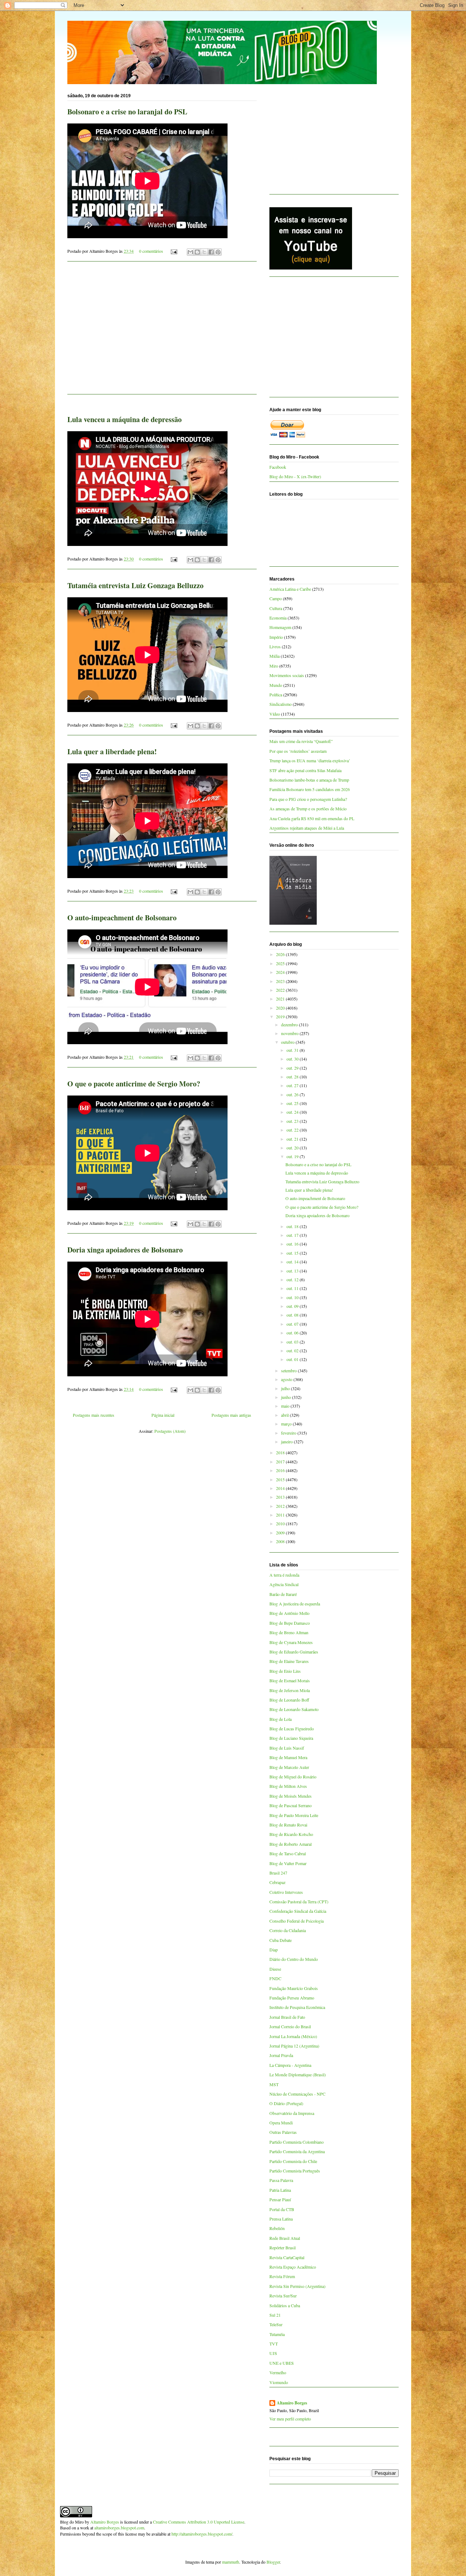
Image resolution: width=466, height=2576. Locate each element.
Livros (275, 646)
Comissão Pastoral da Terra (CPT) (299, 1901)
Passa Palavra (281, 2180)
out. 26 (293, 1094)
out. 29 (293, 1068)
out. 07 (293, 1324)
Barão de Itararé (283, 1594)
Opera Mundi (281, 2123)
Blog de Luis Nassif (287, 1748)
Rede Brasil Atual (285, 2238)
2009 (281, 1533)
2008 (281, 1541)
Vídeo (275, 714)
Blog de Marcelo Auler (289, 1767)
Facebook (278, 467)
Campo (276, 598)
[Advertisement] (162, 332)
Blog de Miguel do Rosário (293, 1777)
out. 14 (293, 1262)
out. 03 (293, 1342)
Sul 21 (275, 2315)
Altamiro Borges (292, 2403)
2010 (281, 1523)
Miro (274, 666)
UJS (273, 2353)
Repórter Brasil (283, 2247)
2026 (281, 954)
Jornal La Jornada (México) (293, 2036)
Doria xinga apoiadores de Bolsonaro (125, 1250)
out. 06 (293, 1333)
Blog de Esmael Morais (290, 1680)
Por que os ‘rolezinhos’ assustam (298, 751)
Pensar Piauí (280, 2199)
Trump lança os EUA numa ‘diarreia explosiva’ (310, 760)
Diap (274, 1950)
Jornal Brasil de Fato (287, 2017)
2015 (281, 1479)
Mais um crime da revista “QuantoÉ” (301, 741)
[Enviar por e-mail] (190, 252)
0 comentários (151, 251)
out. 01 (293, 1359)
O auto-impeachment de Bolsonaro (122, 918)
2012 (281, 1506)
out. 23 (293, 1121)
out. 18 (293, 1226)
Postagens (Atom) (170, 1431)
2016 (281, 1470)
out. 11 (293, 1288)
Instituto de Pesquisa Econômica (297, 2007)
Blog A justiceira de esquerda (295, 1604)
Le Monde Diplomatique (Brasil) (298, 2074)
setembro (289, 1370)
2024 (281, 972)
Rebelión (277, 2228)
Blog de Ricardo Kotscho (291, 1834)
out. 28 (293, 1077)
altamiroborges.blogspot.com (119, 2528)
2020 (281, 1008)
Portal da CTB (282, 2209)
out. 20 (293, 1148)
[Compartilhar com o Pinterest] (218, 252)
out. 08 (293, 1315)
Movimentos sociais (287, 675)
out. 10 (293, 1297)
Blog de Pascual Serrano (291, 1805)
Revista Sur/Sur (283, 2296)
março (287, 1424)
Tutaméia (277, 2334)
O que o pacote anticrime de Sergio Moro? (134, 1084)
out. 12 (293, 1279)
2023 (281, 981)
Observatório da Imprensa (292, 2113)
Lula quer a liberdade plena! (112, 752)
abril (285, 1415)
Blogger (273, 2562)
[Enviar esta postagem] (173, 251)
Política (276, 695)
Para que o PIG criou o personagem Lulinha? (308, 799)
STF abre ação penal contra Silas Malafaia (305, 770)
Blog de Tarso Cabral (288, 1853)
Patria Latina (280, 2190)
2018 (281, 1452)
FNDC (275, 1978)
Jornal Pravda (281, 2055)
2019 (281, 1016)
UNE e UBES (282, 2363)
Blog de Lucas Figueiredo (292, 1729)
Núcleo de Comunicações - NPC (297, 2094)
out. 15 (293, 1253)
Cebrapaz (277, 1882)
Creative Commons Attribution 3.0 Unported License (199, 2522)
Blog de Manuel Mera (288, 1757)
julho (286, 1388)
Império (276, 637)
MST (274, 2084)
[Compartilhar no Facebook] (211, 252)
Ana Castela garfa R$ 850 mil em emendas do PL (312, 818)
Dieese (275, 1969)
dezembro (290, 1024)
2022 (281, 990)
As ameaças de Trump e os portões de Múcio (308, 809)
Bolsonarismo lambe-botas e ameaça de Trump (309, 780)
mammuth (231, 2562)
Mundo (276, 685)
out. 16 (293, 1244)
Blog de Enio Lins (285, 1671)
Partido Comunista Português (295, 2171)
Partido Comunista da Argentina (297, 2151)
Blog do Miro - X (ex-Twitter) (295, 476)
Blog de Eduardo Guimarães (294, 1652)
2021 (281, 999)
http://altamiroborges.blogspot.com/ (202, 2534)
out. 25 (293, 1103)
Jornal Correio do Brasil (290, 2026)
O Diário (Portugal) (286, 2103)
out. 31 (293, 1050)
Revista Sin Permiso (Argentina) (297, 2286)
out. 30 (293, 1059)
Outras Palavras (283, 2132)
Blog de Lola (281, 1719)
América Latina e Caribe (290, 589)
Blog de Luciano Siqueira (291, 1738)
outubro (288, 1042)
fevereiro (289, 1433)
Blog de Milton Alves (288, 1786)
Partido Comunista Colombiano (297, 2142)
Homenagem (280, 627)
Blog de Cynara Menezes (291, 1642)
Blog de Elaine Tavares (289, 1661)
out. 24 (293, 1112)
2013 (281, 1497)
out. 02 (293, 1350)
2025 (281, 963)
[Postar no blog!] (197, 252)
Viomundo (279, 2382)
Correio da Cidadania (288, 1930)
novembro (290, 1033)
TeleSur (276, 2324)
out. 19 (293, 1156)
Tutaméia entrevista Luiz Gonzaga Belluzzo (135, 585)
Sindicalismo (281, 704)
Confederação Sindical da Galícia (298, 1911)
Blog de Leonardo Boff (289, 1700)
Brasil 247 (278, 1873)
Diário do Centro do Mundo (294, 1959)
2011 (281, 1515)
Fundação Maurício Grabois (294, 1988)
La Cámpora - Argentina (290, 2065)
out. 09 (293, 1306)
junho (287, 1397)
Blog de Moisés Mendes (291, 1796)
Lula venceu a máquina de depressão (125, 419)
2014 (281, 1488)
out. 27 (293, 1085)
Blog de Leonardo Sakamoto (294, 1709)
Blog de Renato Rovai (288, 1825)
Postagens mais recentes (94, 1415)
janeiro (287, 1442)
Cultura (276, 608)
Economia (278, 618)
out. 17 (293, 1235)
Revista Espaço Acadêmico (293, 2267)
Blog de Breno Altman (289, 1632)
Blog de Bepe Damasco (290, 1623)
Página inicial (163, 1415)
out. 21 (293, 1139)
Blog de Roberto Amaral (291, 1844)
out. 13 (293, 1271)
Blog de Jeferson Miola (290, 1690)
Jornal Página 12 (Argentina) (294, 2046)
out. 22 (293, 1130)
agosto (287, 1379)
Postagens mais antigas (231, 1415)
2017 (281, 1462)
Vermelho (278, 2372)
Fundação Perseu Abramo (292, 1998)
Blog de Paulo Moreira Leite (294, 1815)
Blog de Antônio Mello (289, 1613)
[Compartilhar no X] (204, 252)
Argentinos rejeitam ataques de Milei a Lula (307, 828)
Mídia (275, 656)
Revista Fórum (282, 2276)
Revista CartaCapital (287, 2257)
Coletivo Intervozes (286, 1892)
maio (286, 1406)
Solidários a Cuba (285, 2305)
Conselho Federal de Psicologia (297, 1921)
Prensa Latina (281, 2219)
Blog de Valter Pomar (288, 1863)
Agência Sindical (284, 1584)
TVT (274, 2344)
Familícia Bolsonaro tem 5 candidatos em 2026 (310, 789)
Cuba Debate (281, 1940)
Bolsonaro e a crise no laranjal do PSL (127, 112)
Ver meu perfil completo (290, 2419)
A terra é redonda (284, 1575)
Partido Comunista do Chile (293, 2161)
